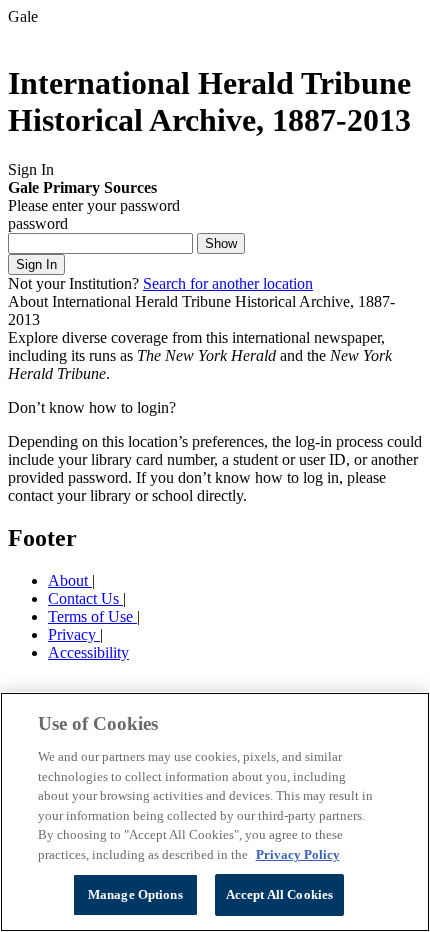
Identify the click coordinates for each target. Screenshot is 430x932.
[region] (215, 812)
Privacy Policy (298, 854)
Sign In (36, 264)
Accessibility (88, 652)
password (38, 223)
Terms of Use (92, 616)
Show (221, 243)
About (70, 580)
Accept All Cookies (279, 894)
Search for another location (228, 283)
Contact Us (85, 598)
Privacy (74, 634)
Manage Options (135, 894)
